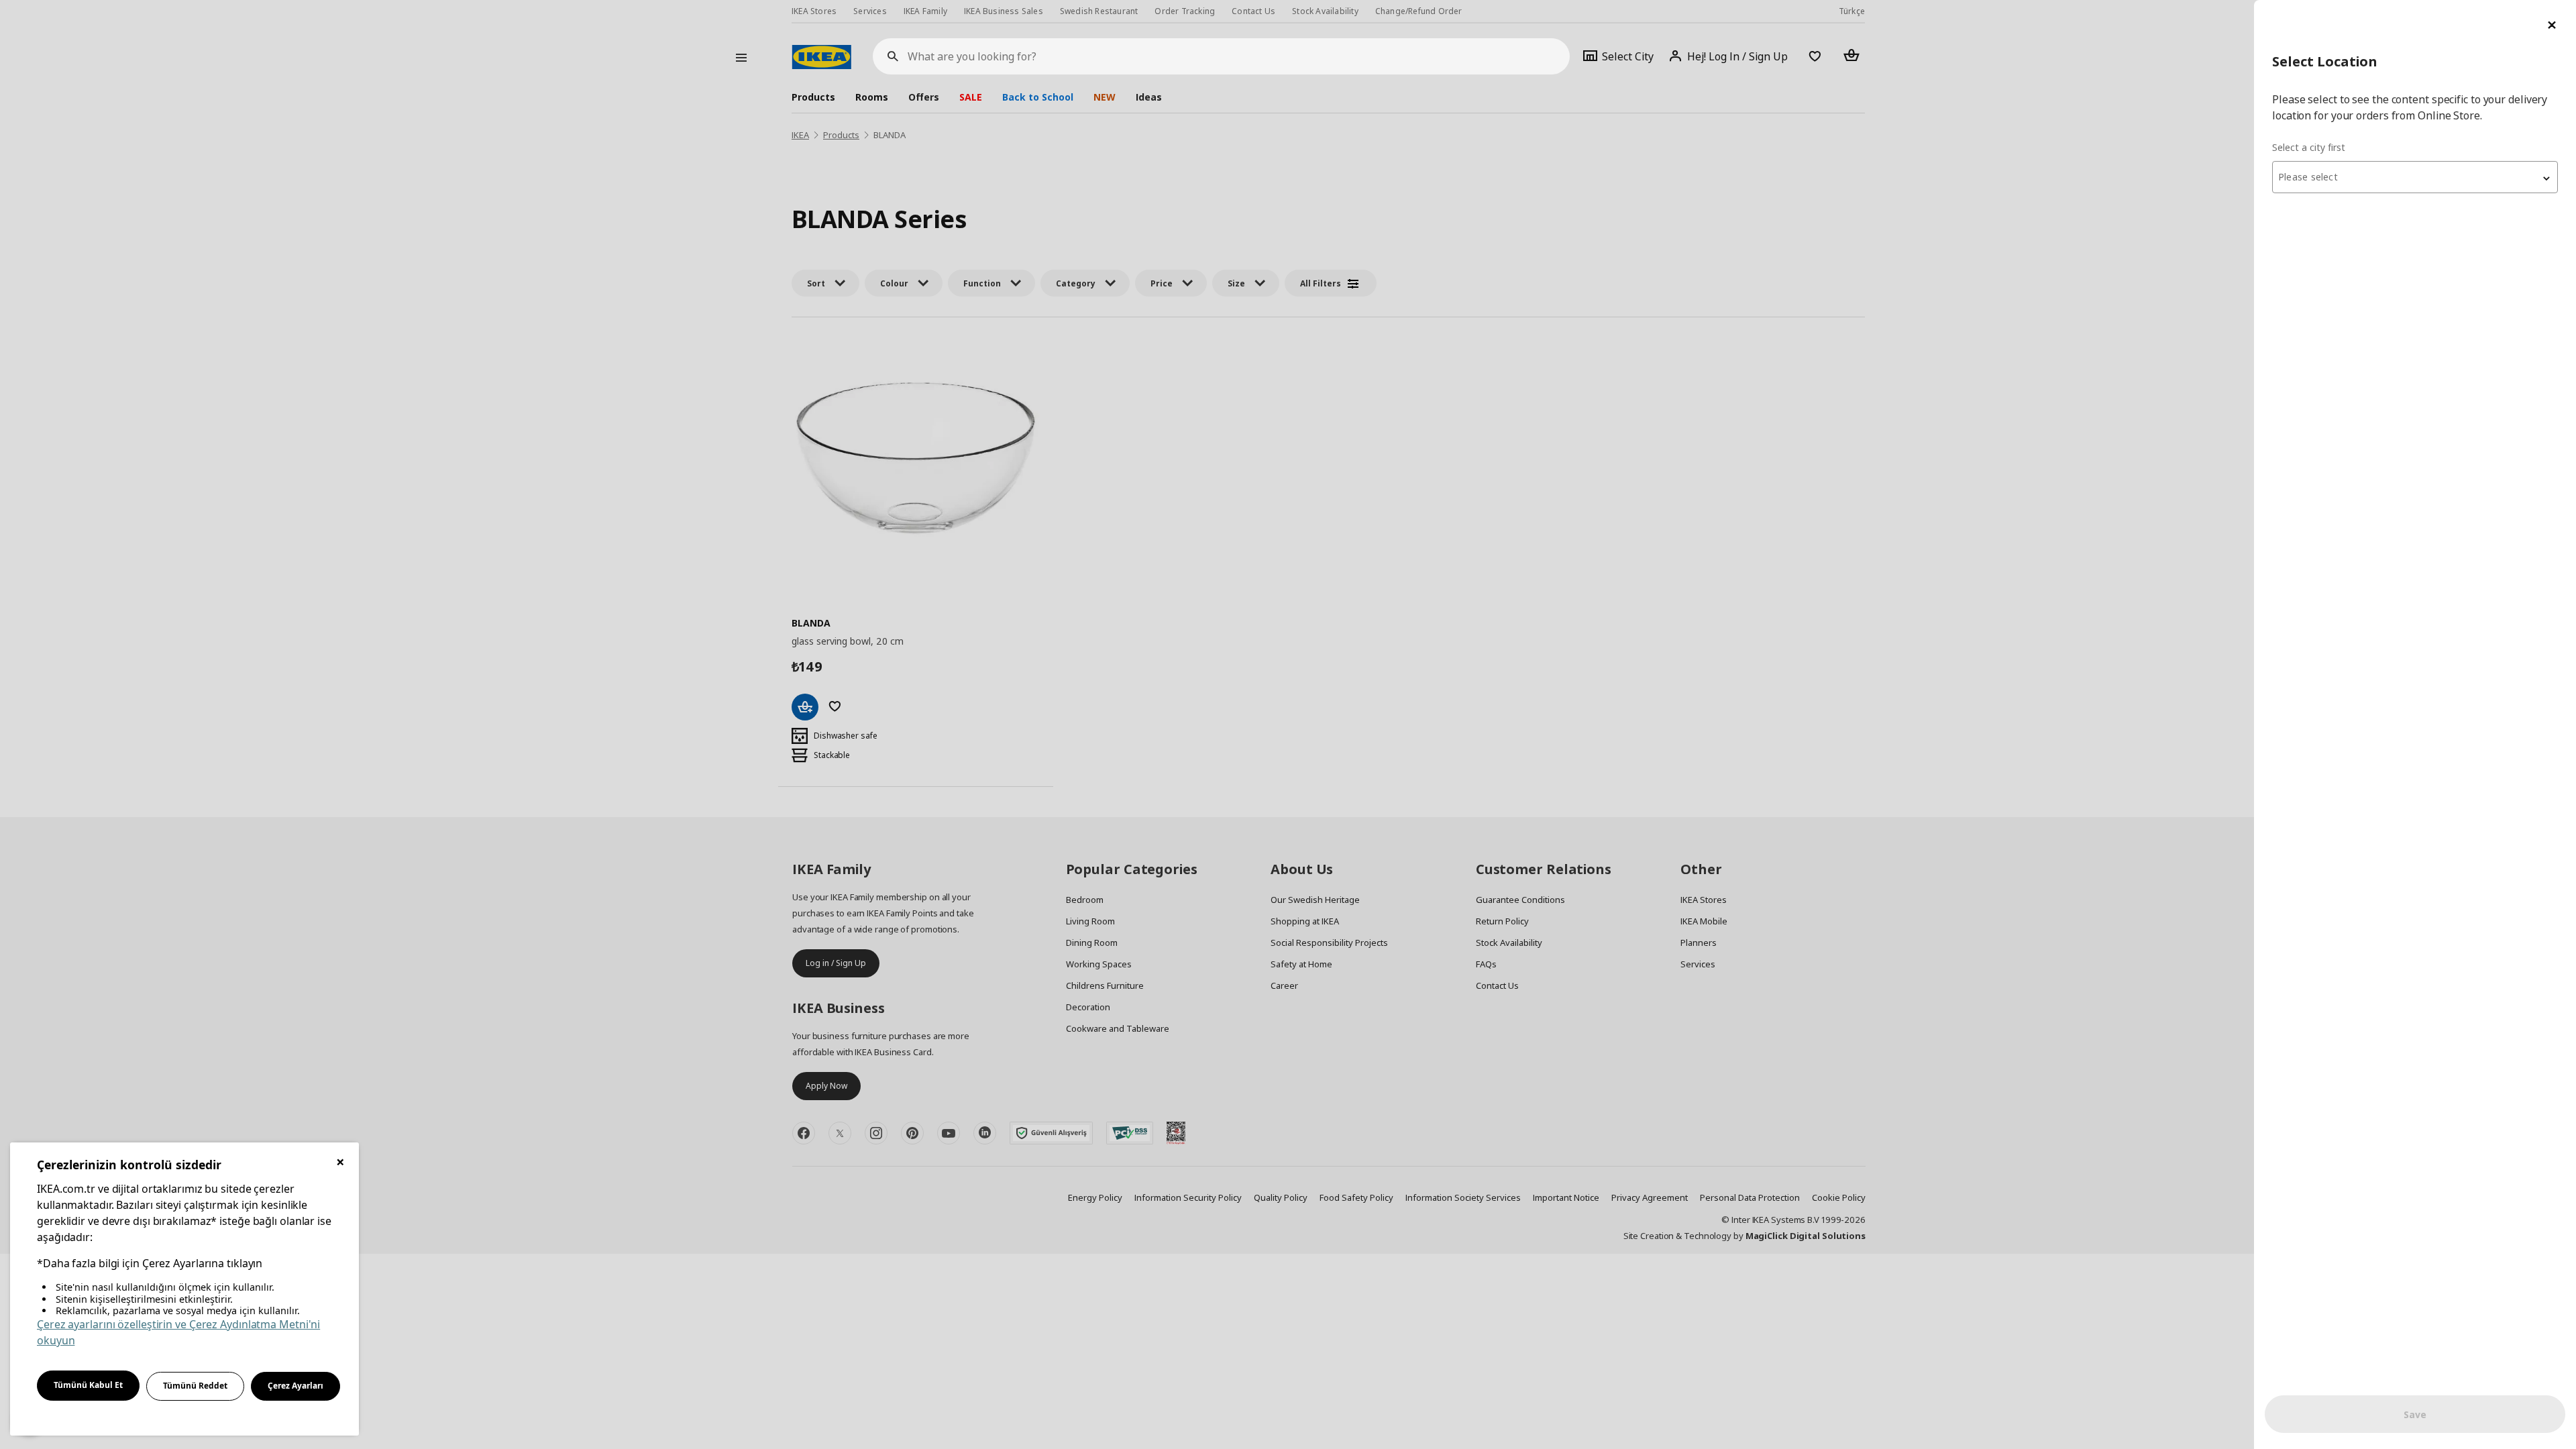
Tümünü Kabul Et (88, 1385)
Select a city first (2309, 147)
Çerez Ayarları (296, 1386)
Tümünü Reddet (195, 1386)
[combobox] (2415, 177)
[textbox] (2415, 177)
